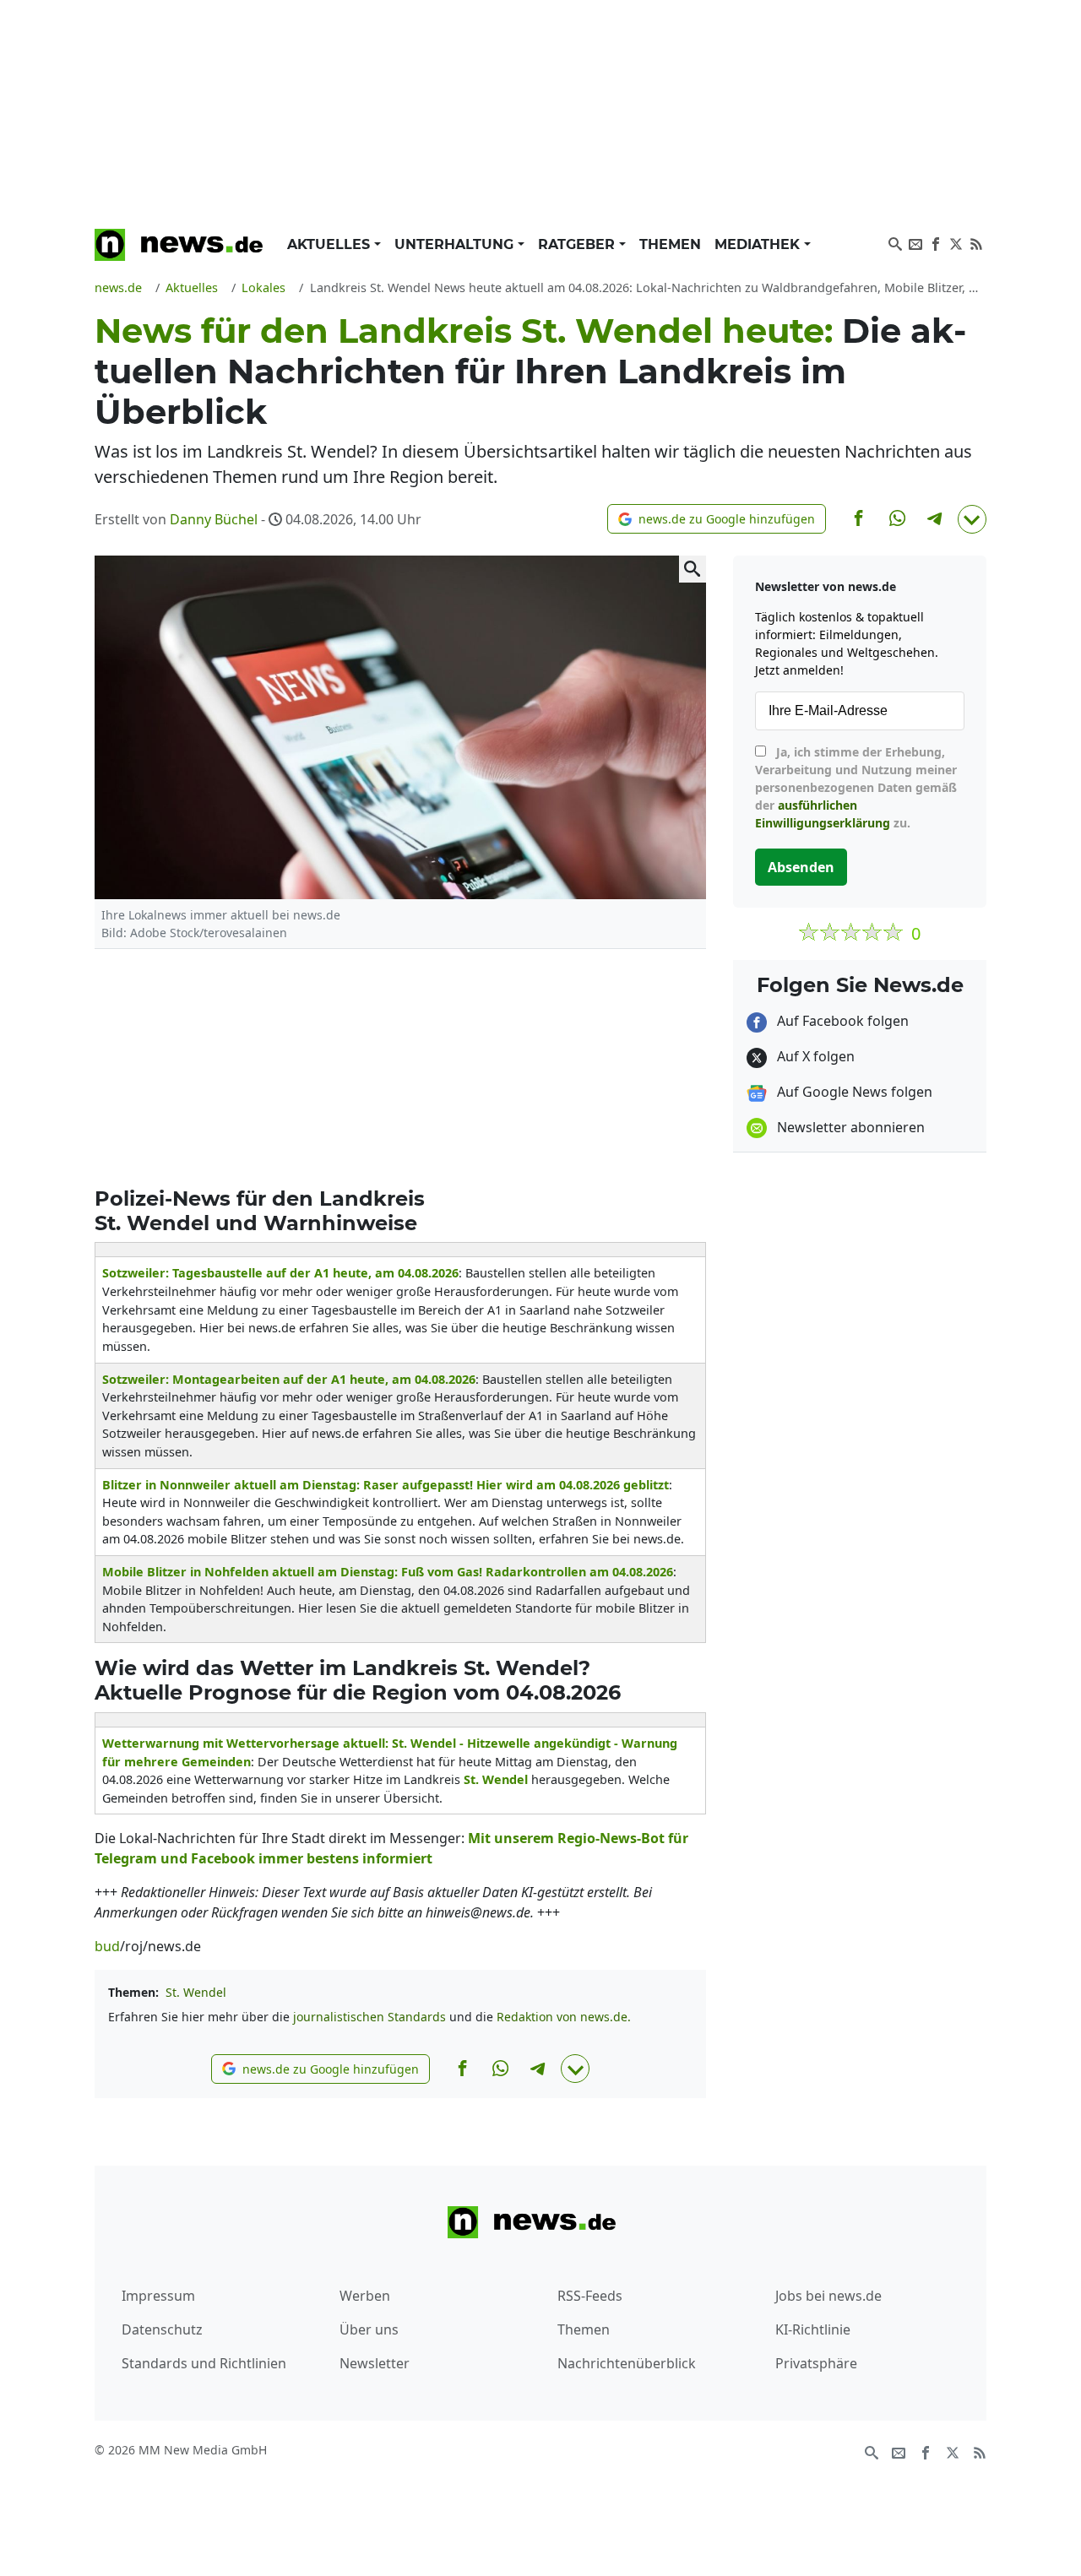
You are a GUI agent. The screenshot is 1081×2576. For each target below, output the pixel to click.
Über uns (369, 2329)
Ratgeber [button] (579, 244)
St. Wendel (196, 1992)
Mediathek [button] (759, 244)
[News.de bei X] (956, 242)
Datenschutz (162, 2329)
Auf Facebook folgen (841, 1021)
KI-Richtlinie (813, 2329)
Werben (365, 2296)
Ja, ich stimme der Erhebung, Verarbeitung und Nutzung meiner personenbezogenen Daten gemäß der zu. (856, 787)
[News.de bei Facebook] (936, 242)
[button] (717, 519)
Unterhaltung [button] (456, 244)
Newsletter (375, 2363)
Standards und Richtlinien (204, 2363)
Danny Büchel (214, 519)
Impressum (158, 2296)
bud (107, 1946)
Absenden (801, 867)
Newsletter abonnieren (849, 1127)
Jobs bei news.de (828, 2296)
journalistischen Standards (369, 2017)
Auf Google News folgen (853, 1092)
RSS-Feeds (590, 2296)
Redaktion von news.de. (564, 2017)
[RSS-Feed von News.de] (976, 242)
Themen (670, 244)
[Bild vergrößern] (693, 569)
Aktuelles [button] (331, 244)
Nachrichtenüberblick (627, 2363)
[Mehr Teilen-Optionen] (972, 519)
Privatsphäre (816, 2363)
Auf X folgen (814, 1056)
